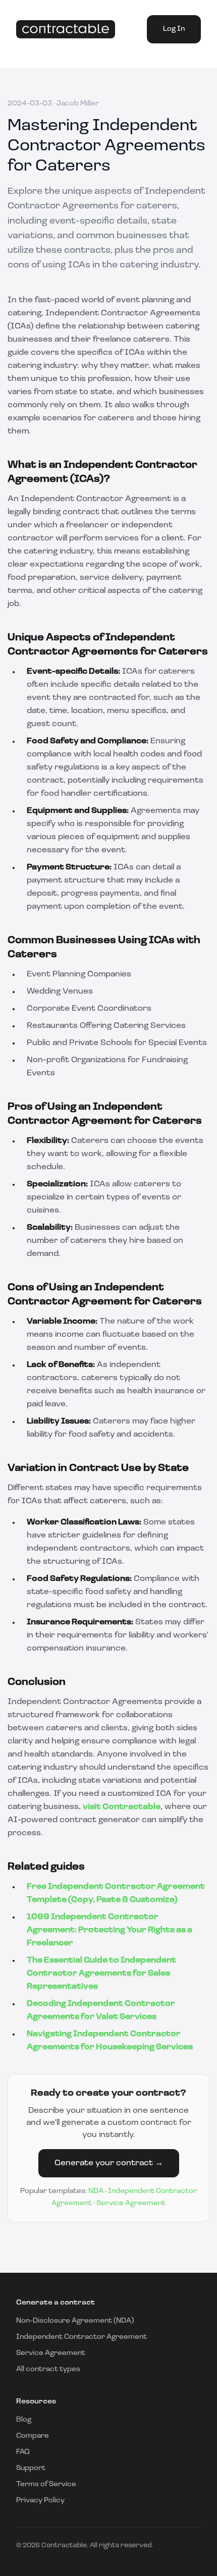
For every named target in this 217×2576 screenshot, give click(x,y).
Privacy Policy (40, 2501)
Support (31, 2468)
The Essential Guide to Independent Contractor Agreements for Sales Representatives (101, 1974)
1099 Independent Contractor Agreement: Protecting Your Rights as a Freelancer (110, 1930)
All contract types (48, 2369)
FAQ (23, 2452)
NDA (96, 2191)
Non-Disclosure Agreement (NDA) (75, 2321)
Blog (24, 2420)
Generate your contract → (109, 2163)
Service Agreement (131, 2203)
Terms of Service (46, 2484)
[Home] (66, 30)
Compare (33, 2436)
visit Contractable (122, 1807)
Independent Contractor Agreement (82, 2337)
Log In (174, 29)
